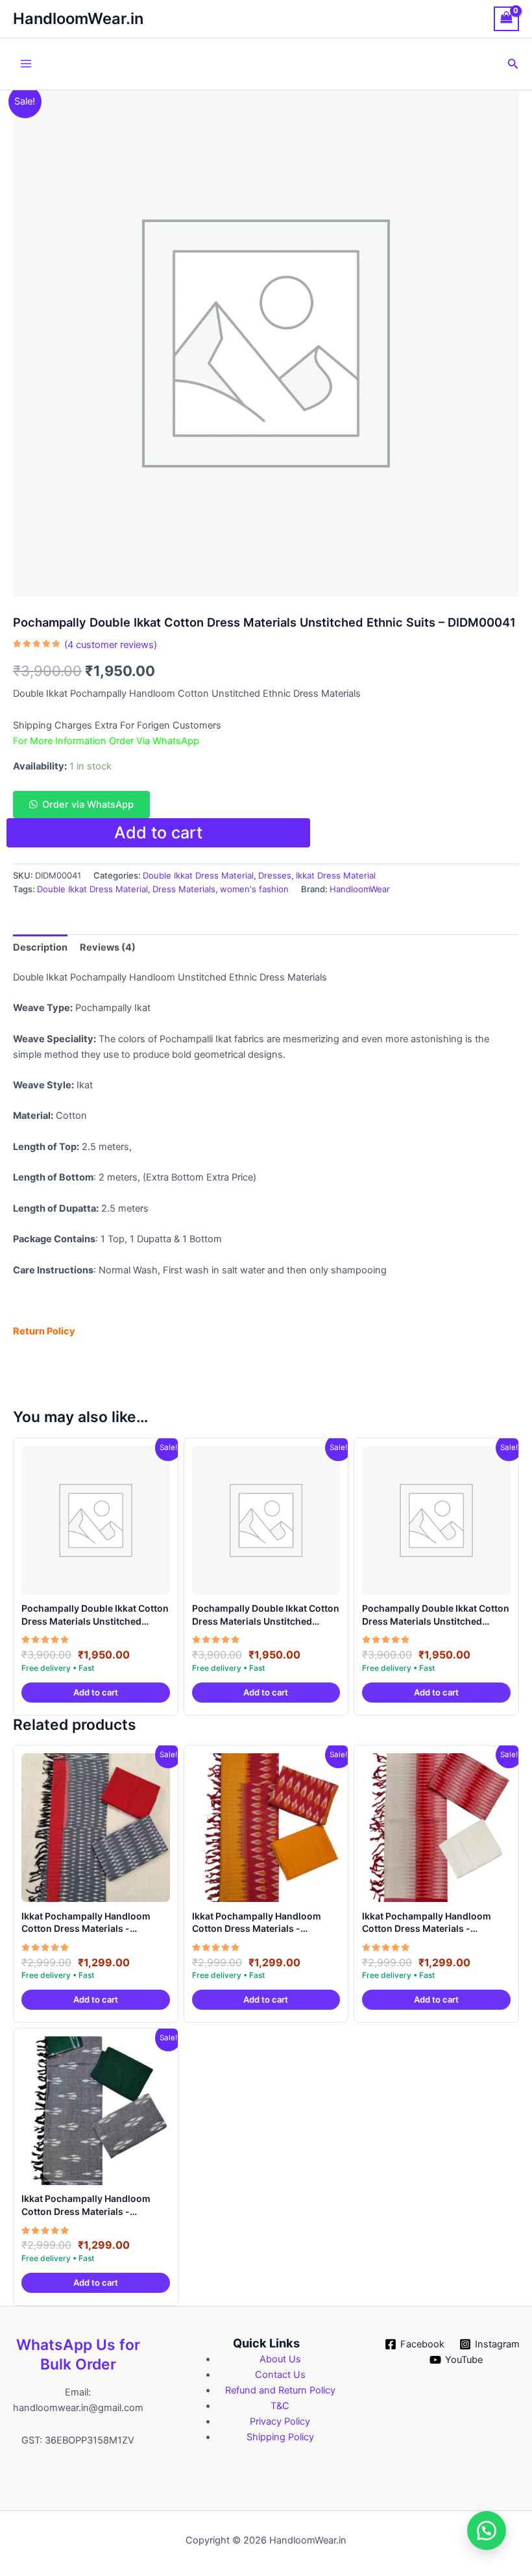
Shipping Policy (280, 2437)
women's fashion (254, 889)
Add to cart (158, 832)
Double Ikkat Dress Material (198, 875)
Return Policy (44, 1331)
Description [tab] (40, 947)
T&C (280, 2406)
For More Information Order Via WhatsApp (106, 741)
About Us (280, 2359)
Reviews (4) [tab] (108, 947)
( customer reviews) (111, 645)
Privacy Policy (280, 2421)
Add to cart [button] (96, 1692)
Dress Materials (184, 889)
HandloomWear (360, 889)
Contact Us (280, 2375)
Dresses (275, 875)
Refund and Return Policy (280, 2390)
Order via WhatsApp (88, 805)
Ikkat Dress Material (336, 875)
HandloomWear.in (78, 19)
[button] (513, 64)
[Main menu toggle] (26, 64)
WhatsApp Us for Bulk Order (78, 2355)
